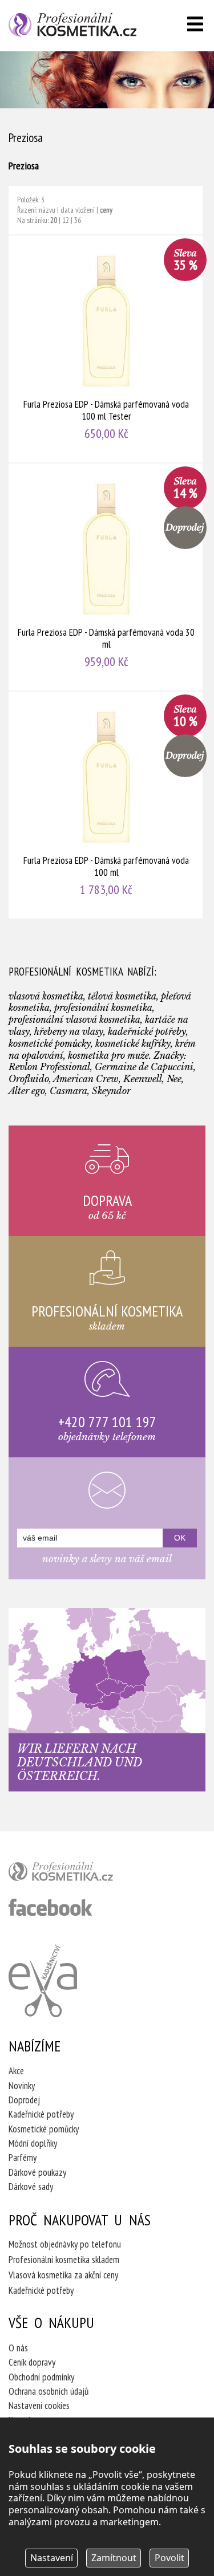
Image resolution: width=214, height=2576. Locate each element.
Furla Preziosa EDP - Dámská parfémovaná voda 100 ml (106, 805)
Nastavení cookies (39, 2406)
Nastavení (52, 2558)
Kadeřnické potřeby (41, 2114)
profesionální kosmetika (80, 1874)
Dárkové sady (31, 2187)
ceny (106, 210)
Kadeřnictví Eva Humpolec (43, 1981)
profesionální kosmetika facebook (51, 1907)
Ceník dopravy (32, 2362)
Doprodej (24, 2100)
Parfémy (23, 2157)
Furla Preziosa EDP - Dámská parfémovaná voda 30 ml (106, 577)
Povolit (169, 2558)
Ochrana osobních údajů (49, 2391)
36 (78, 220)
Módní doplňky (33, 2143)
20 (54, 220)
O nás (18, 2348)
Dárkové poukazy (37, 2172)
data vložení (78, 210)
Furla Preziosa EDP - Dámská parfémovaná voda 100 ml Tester (106, 349)
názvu (47, 210)
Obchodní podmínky (41, 2377)
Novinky (22, 2086)
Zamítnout (114, 2558)
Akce (16, 2071)
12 (66, 220)
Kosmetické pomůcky (44, 2129)
